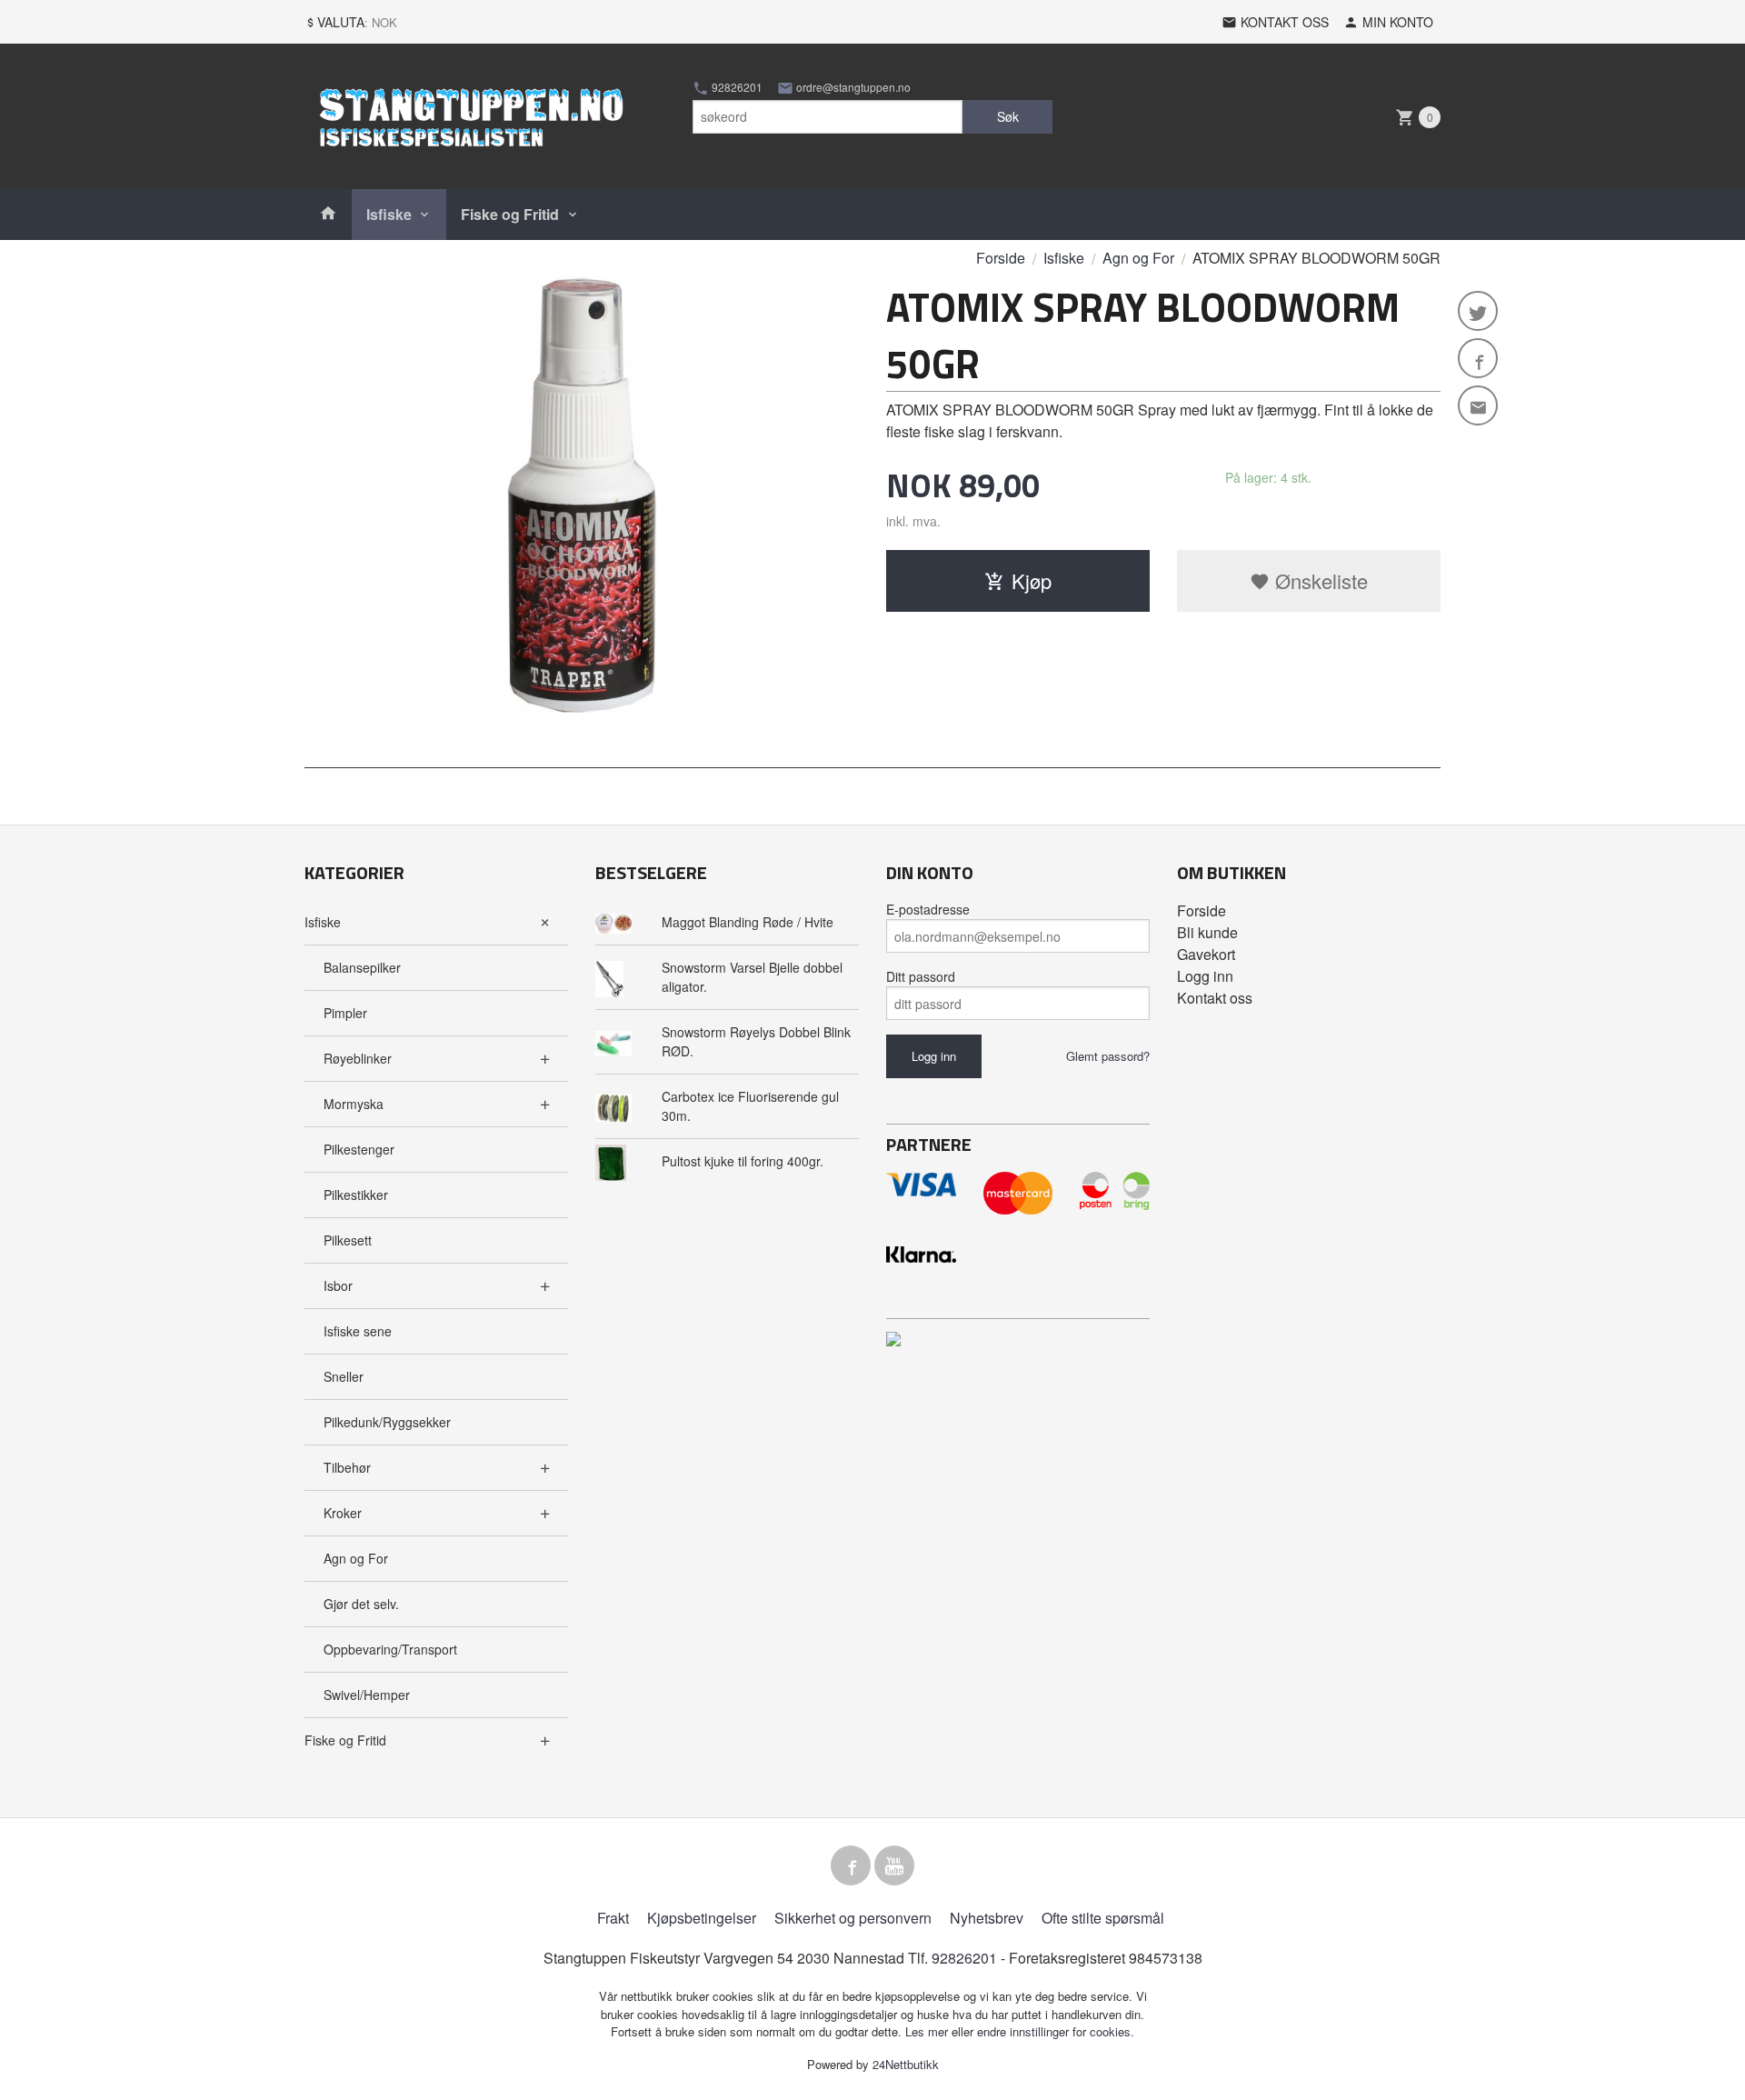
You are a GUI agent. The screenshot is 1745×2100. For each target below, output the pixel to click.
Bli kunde (1207, 932)
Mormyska (354, 1104)
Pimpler (345, 1013)
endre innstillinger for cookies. (1056, 2031)
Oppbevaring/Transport (390, 1649)
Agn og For (356, 1558)
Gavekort (1206, 954)
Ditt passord (921, 976)
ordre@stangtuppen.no (852, 87)
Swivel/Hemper (367, 1695)
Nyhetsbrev (987, 1918)
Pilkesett (348, 1240)
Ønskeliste (1319, 580)
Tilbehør (347, 1467)
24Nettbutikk (906, 2064)
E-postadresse (928, 909)
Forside (1001, 258)
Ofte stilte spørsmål (1103, 1918)
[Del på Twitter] (1478, 311)
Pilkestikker (356, 1195)
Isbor (338, 1285)
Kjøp (1032, 580)
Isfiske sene (358, 1331)
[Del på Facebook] (1478, 358)
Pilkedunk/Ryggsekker (387, 1422)
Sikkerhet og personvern (853, 1918)
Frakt (613, 1918)
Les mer (928, 2031)
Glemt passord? (1108, 1056)
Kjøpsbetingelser (702, 1918)
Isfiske (389, 214)
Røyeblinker (358, 1058)
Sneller (344, 1376)
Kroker (343, 1513)
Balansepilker (362, 967)
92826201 (736, 87)
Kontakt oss (1215, 998)
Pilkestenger (359, 1149)
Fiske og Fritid (510, 214)
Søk (1008, 116)
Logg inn (1205, 976)
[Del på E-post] (1478, 405)
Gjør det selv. (361, 1604)
